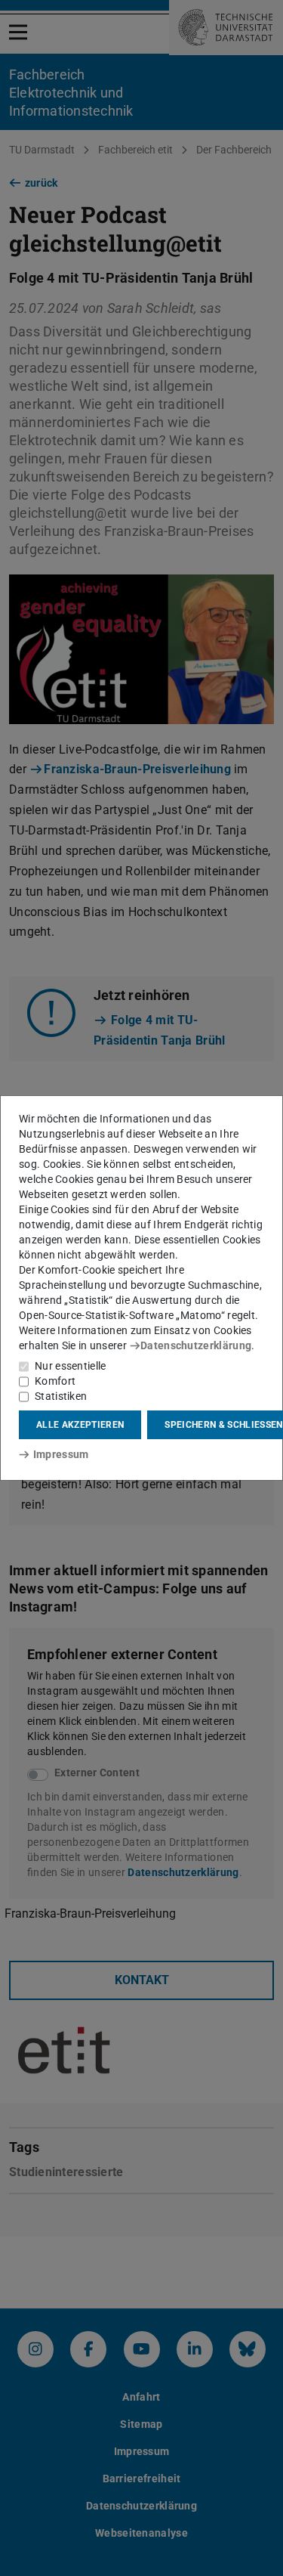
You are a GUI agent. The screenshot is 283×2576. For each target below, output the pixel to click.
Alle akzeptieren (80, 1425)
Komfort (55, 1381)
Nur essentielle (71, 1366)
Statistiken (61, 1396)
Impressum (61, 1454)
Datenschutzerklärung (196, 1345)
